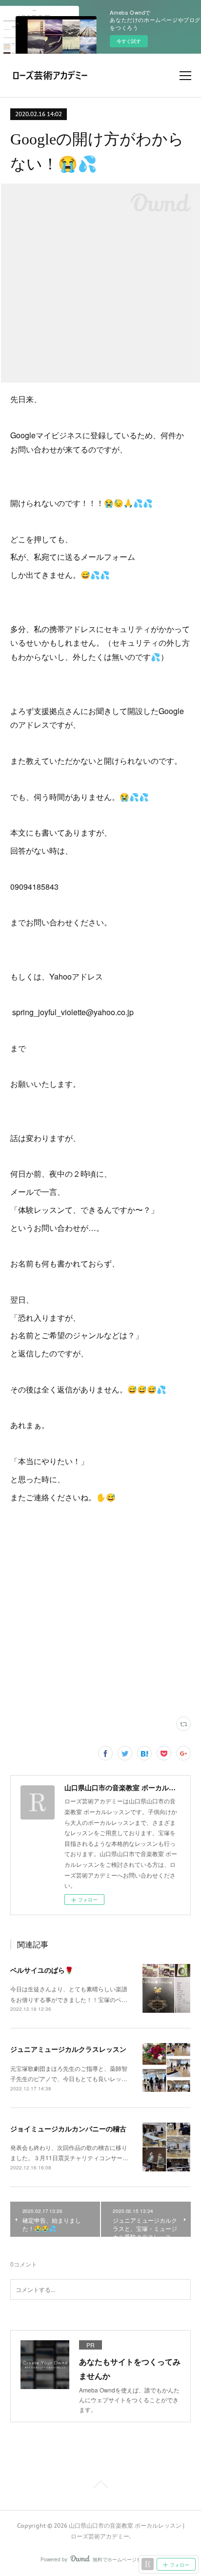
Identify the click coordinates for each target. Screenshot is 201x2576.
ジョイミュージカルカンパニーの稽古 (68, 2128)
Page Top (100, 2486)
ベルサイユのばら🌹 (42, 1970)
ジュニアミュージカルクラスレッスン (68, 2049)
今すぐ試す (129, 41)
